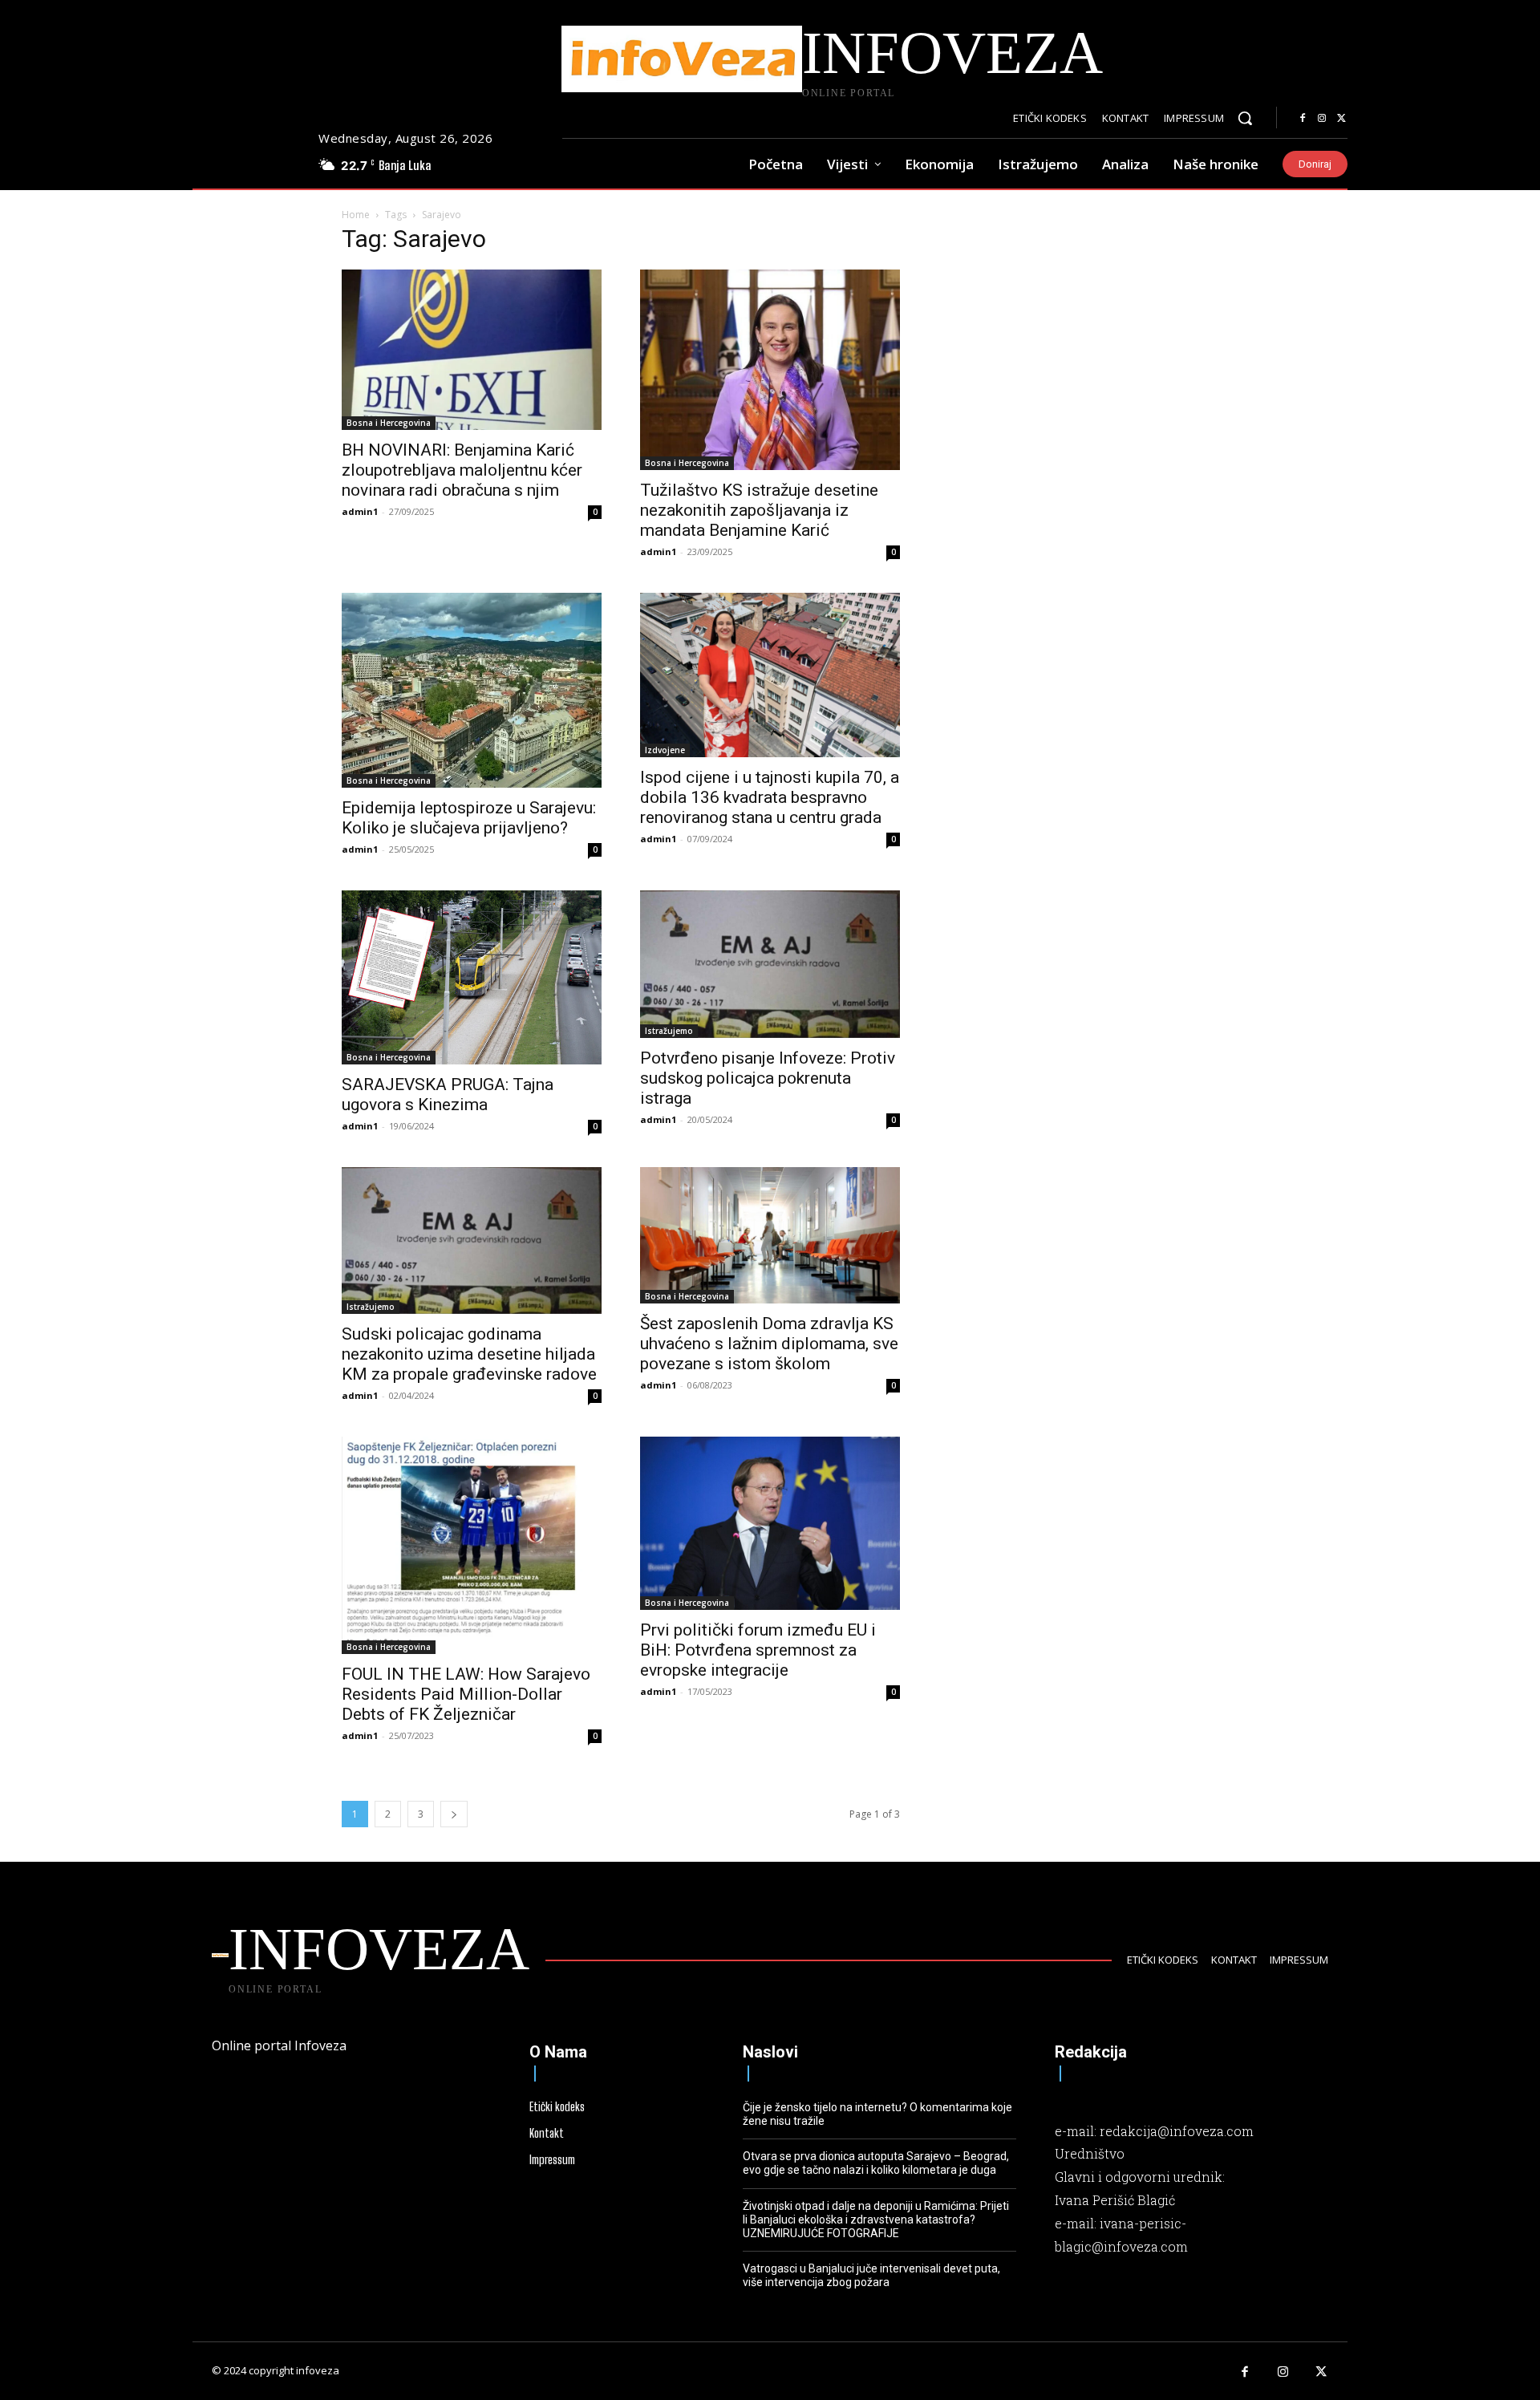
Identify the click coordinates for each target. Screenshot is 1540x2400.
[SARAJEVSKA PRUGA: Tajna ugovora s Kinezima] (472, 977)
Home (356, 215)
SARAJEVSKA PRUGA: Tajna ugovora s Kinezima (448, 1095)
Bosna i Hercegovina (389, 423)
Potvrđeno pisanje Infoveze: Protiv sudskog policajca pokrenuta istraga (768, 1078)
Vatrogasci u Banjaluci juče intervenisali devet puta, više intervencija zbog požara (871, 2275)
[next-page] (454, 1814)
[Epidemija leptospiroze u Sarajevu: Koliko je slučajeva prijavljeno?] (472, 690)
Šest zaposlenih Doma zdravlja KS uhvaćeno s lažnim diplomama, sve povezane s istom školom (769, 1344)
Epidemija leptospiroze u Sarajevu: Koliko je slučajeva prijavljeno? (469, 818)
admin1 (360, 511)
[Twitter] (1341, 119)
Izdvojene (665, 750)
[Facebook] (1303, 119)
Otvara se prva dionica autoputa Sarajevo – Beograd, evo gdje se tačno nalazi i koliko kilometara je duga (876, 2163)
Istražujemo (669, 1031)
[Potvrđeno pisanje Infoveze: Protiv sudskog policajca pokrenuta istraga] (770, 964)
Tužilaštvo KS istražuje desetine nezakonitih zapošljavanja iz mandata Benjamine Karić (759, 510)
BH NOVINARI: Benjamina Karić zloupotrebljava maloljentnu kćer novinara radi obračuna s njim (462, 470)
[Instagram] (1322, 119)
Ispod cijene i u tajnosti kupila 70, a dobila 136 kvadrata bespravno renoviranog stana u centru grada (770, 797)
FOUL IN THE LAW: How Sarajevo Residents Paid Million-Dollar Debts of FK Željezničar (466, 1694)
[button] (1245, 118)
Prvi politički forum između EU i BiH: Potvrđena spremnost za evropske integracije (758, 1650)
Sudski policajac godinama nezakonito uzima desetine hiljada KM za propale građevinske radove (469, 1354)
